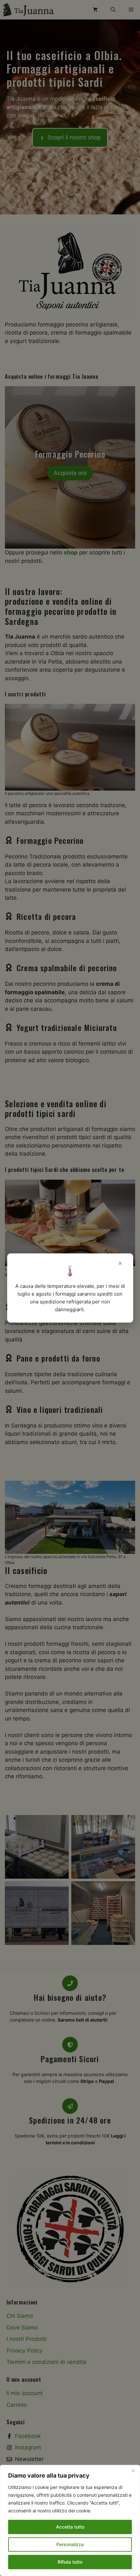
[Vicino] (133, 2470)
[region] (70, 2520)
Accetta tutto (70, 2527)
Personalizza (70, 2544)
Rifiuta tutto (70, 2562)
